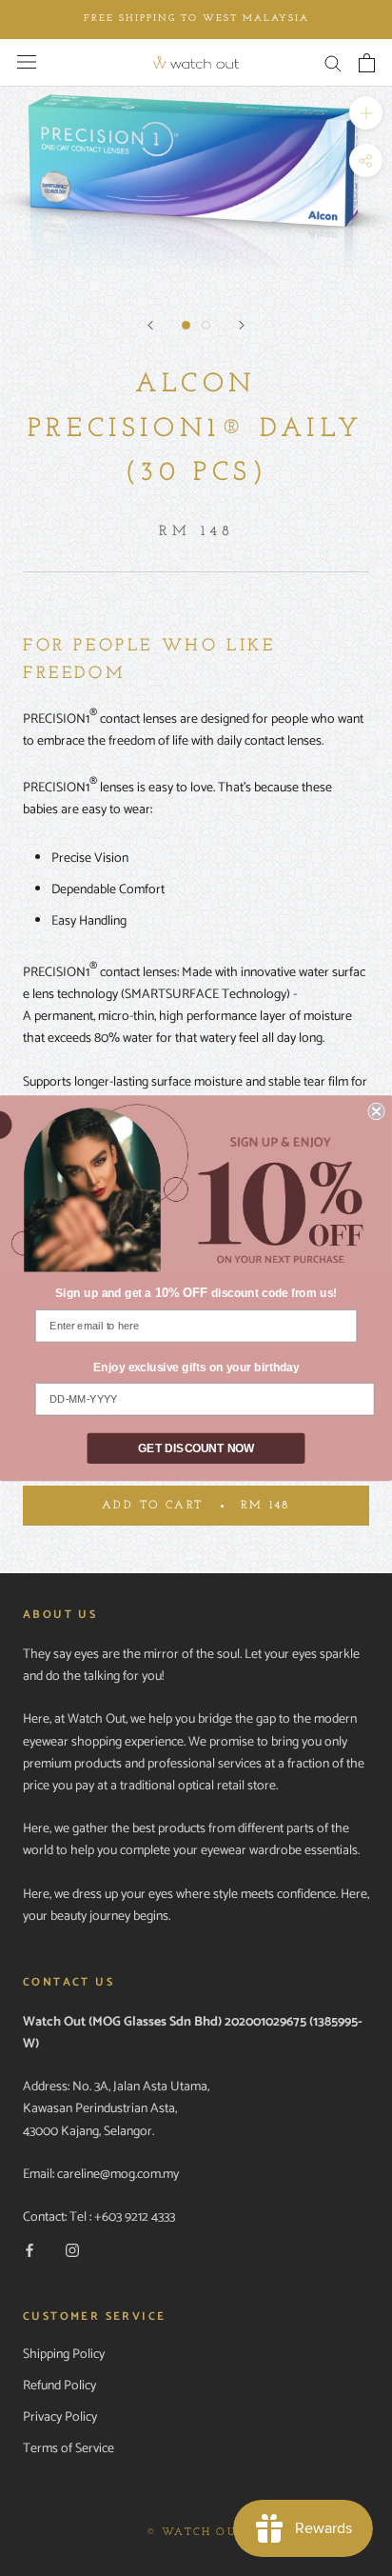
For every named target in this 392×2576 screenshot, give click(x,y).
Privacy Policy (60, 2417)
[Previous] (150, 325)
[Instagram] (72, 2251)
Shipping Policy (64, 2355)
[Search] (333, 62)
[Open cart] (367, 63)
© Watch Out (196, 2533)
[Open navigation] (27, 62)
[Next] (242, 325)
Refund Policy (59, 2386)
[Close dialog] (376, 1110)
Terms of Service (69, 2449)
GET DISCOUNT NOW (196, 1448)
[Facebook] (29, 2251)
